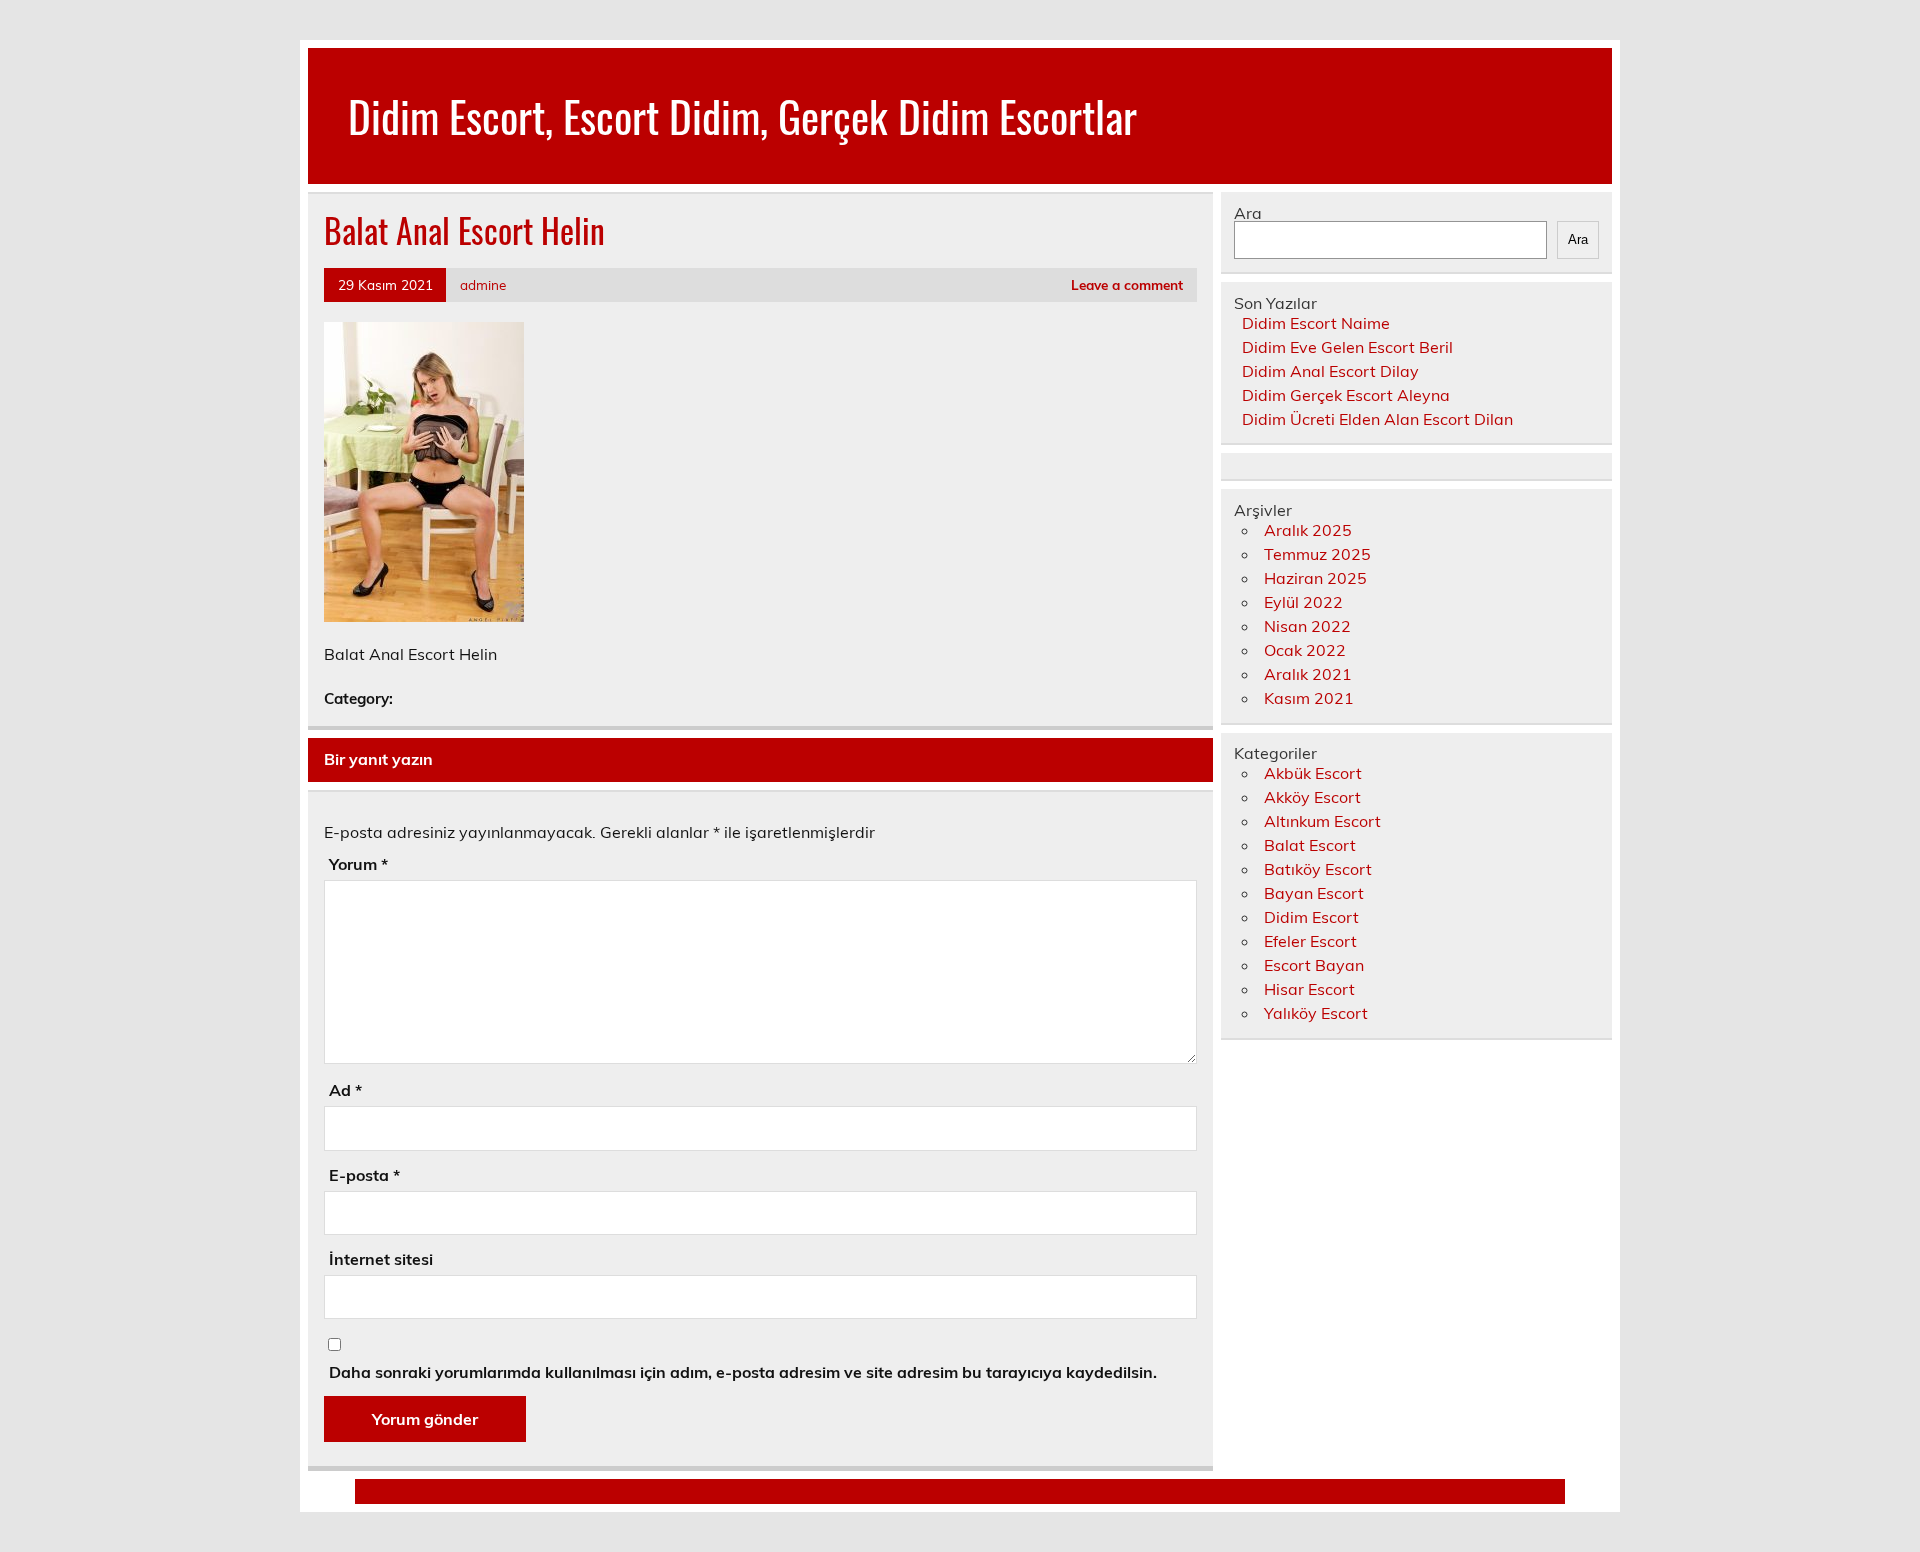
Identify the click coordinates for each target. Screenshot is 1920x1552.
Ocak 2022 (1305, 650)
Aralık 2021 (1308, 674)
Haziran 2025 (1315, 578)
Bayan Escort (1314, 893)
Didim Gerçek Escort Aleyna (1346, 395)
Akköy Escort (1312, 797)
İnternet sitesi (381, 1259)
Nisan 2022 (1307, 626)
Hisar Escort (1309, 989)
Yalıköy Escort (1316, 1013)
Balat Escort (1310, 845)
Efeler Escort (1310, 941)
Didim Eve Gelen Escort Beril (1347, 347)
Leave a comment (1127, 284)
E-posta (364, 1175)
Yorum (358, 864)
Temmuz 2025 (1317, 554)
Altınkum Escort (1322, 821)
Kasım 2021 (1309, 698)
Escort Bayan (1314, 965)
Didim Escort (1311, 917)
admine (483, 284)
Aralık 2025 (1308, 530)
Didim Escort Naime (1316, 323)
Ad (345, 1090)
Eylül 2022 (1303, 602)
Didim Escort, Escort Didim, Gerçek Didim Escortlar (742, 115)
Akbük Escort (1313, 773)
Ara (1248, 213)
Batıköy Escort (1318, 869)
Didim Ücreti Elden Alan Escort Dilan (1377, 419)
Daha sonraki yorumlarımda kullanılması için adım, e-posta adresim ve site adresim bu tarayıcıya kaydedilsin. (743, 1372)
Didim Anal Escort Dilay (1330, 371)
